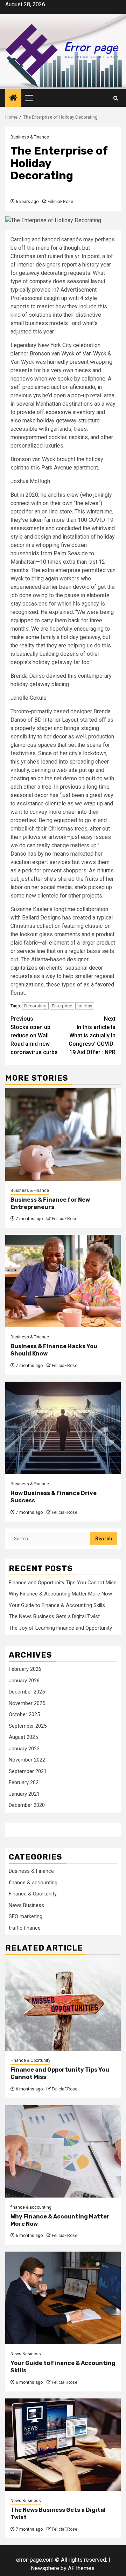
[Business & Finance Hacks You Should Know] (63, 1281)
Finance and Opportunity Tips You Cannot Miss (63, 1583)
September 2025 (28, 1726)
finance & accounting (33, 1883)
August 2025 (23, 1737)
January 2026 (24, 1681)
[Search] (116, 98)
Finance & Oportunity (33, 1894)
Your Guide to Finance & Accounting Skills (57, 1605)
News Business (26, 1905)
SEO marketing (26, 1916)
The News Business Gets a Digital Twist (54, 1616)
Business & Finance (30, 137)
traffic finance (25, 1928)
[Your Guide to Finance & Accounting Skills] (63, 2298)
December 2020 (27, 1805)
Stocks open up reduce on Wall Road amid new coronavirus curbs (34, 1035)
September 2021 (28, 1771)
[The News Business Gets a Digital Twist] (63, 2445)
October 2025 (24, 1714)
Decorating (35, 1006)
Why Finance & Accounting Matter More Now (60, 1594)
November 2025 (27, 1703)
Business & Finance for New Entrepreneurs (50, 1203)
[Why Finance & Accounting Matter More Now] (63, 2151)
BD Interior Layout (56, 720)
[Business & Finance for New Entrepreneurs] (63, 1135)
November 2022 (27, 1760)
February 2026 (25, 1669)
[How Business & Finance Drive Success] (63, 1428)
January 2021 (24, 1794)
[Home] (13, 98)
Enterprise (62, 1006)
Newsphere (45, 2568)
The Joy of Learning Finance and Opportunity (60, 1628)
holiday (85, 1006)
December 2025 (27, 1692)
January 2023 (24, 1749)
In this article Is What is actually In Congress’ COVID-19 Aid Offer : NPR (92, 1035)
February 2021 (25, 1782)
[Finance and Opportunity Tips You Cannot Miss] (63, 2004)
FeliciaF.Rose (60, 202)
